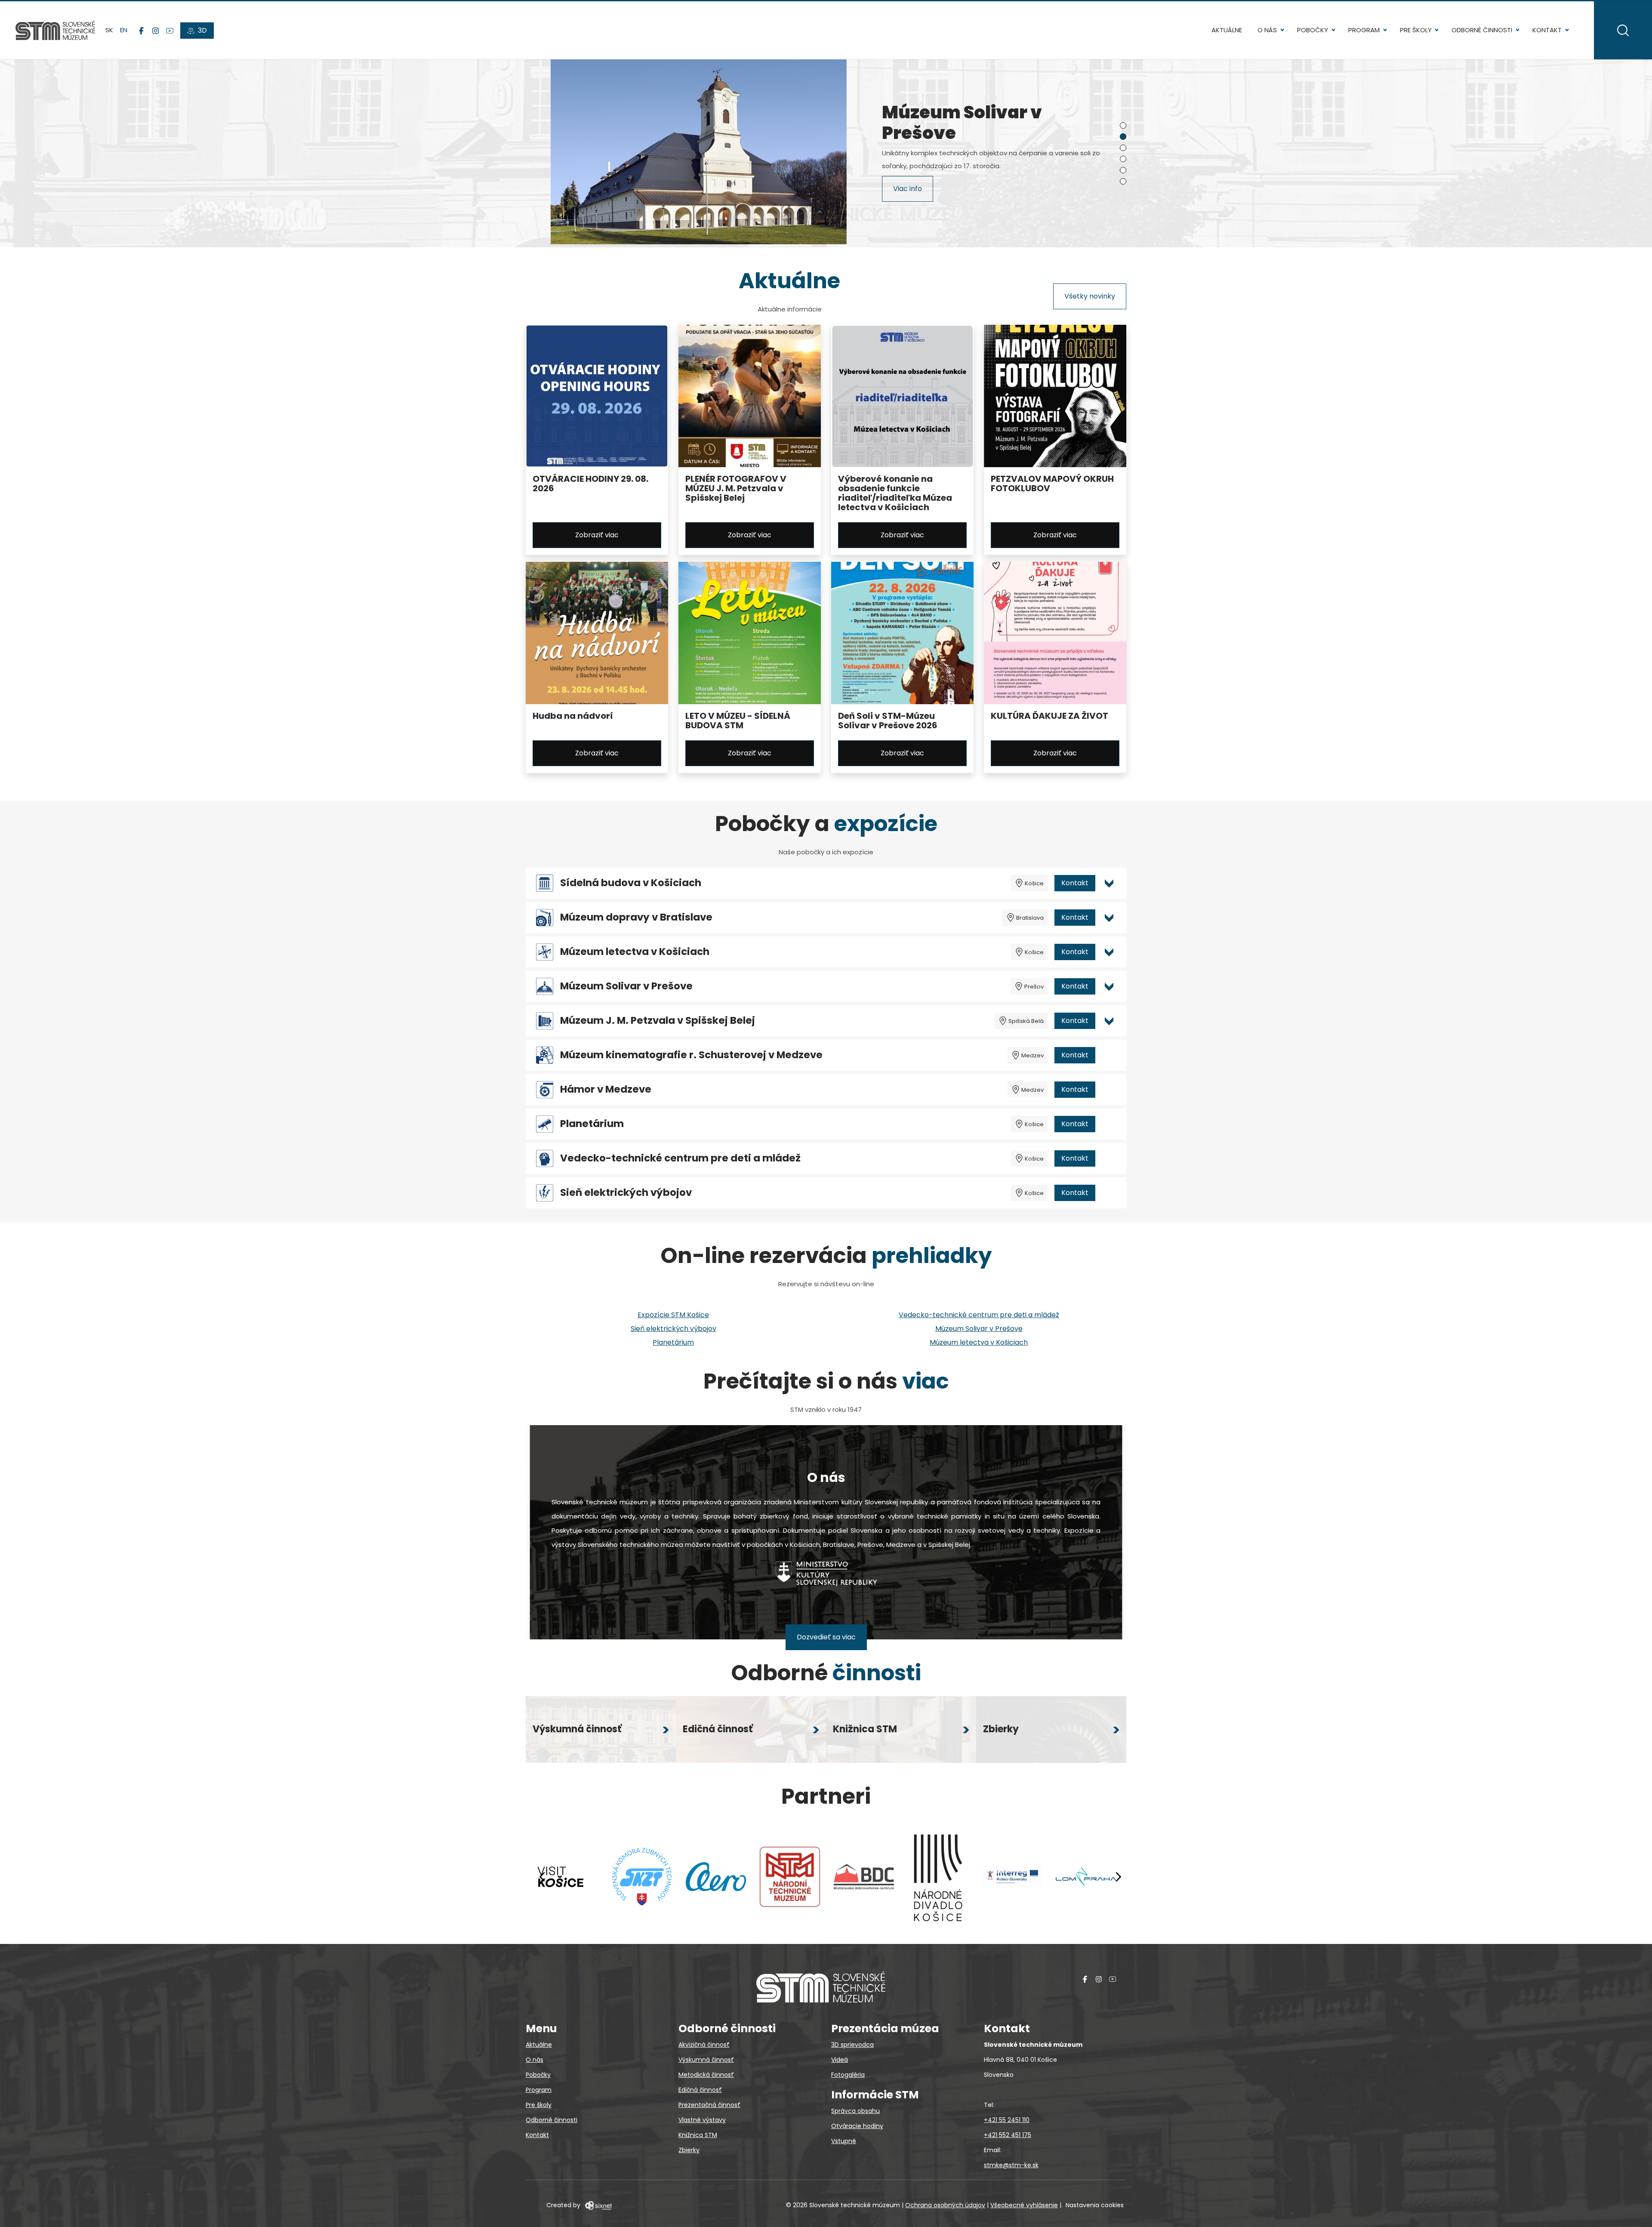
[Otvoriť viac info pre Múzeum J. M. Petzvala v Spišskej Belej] (1109, 1021)
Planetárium (592, 1124)
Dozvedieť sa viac (826, 1637)
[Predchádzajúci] (542, 1877)
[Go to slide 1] (1123, 125)
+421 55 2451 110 (1007, 2120)
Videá (840, 2060)
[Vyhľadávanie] (1623, 30)
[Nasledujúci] (1118, 1877)
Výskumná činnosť (706, 2060)
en (124, 30)
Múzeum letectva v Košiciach (635, 952)
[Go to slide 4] (1123, 159)
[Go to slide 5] (1123, 170)
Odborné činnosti (1482, 30)
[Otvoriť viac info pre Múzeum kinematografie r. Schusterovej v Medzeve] (1109, 1055)
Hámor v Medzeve (606, 1089)
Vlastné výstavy (702, 2120)
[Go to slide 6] (1123, 181)
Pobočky (1313, 30)
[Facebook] (141, 31)
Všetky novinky (1090, 296)
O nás (1267, 30)
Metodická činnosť (706, 2075)
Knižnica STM (698, 2135)
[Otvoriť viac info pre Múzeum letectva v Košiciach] (1109, 952)
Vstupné (844, 2141)
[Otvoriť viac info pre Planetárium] (1109, 1124)
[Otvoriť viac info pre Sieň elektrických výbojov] (1109, 1193)
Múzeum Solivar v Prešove (626, 986)
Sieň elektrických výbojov (626, 1193)
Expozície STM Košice (673, 1315)
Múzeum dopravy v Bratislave (636, 917)
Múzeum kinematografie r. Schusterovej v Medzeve (691, 1055)
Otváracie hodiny (857, 2126)
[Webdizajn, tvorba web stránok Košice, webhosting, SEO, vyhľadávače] (598, 2205)
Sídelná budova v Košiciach (631, 883)
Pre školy (1416, 30)
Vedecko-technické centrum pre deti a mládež (680, 1158)
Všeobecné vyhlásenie (1024, 2205)
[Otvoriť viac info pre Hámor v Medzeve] (1109, 1090)
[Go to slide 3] (1123, 148)
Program (1364, 30)
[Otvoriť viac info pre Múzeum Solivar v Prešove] (1109, 986)
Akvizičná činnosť (704, 2045)
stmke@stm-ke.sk (1011, 2165)
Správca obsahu (855, 2111)
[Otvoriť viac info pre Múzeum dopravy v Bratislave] (1109, 918)
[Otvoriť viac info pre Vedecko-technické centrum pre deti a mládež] (1109, 1158)
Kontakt (1547, 30)
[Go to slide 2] (1123, 137)
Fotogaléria (848, 2075)
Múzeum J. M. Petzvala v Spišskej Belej (658, 1021)
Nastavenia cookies (1095, 2205)
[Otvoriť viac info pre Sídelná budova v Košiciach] (1109, 883)
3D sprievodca (852, 2045)
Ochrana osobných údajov (945, 2205)
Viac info (908, 190)
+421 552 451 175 (1008, 2135)
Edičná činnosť (700, 2090)
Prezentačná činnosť (709, 2105)
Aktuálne (1227, 30)
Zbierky (689, 2150)
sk (109, 30)
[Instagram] (156, 31)
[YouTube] (170, 31)
